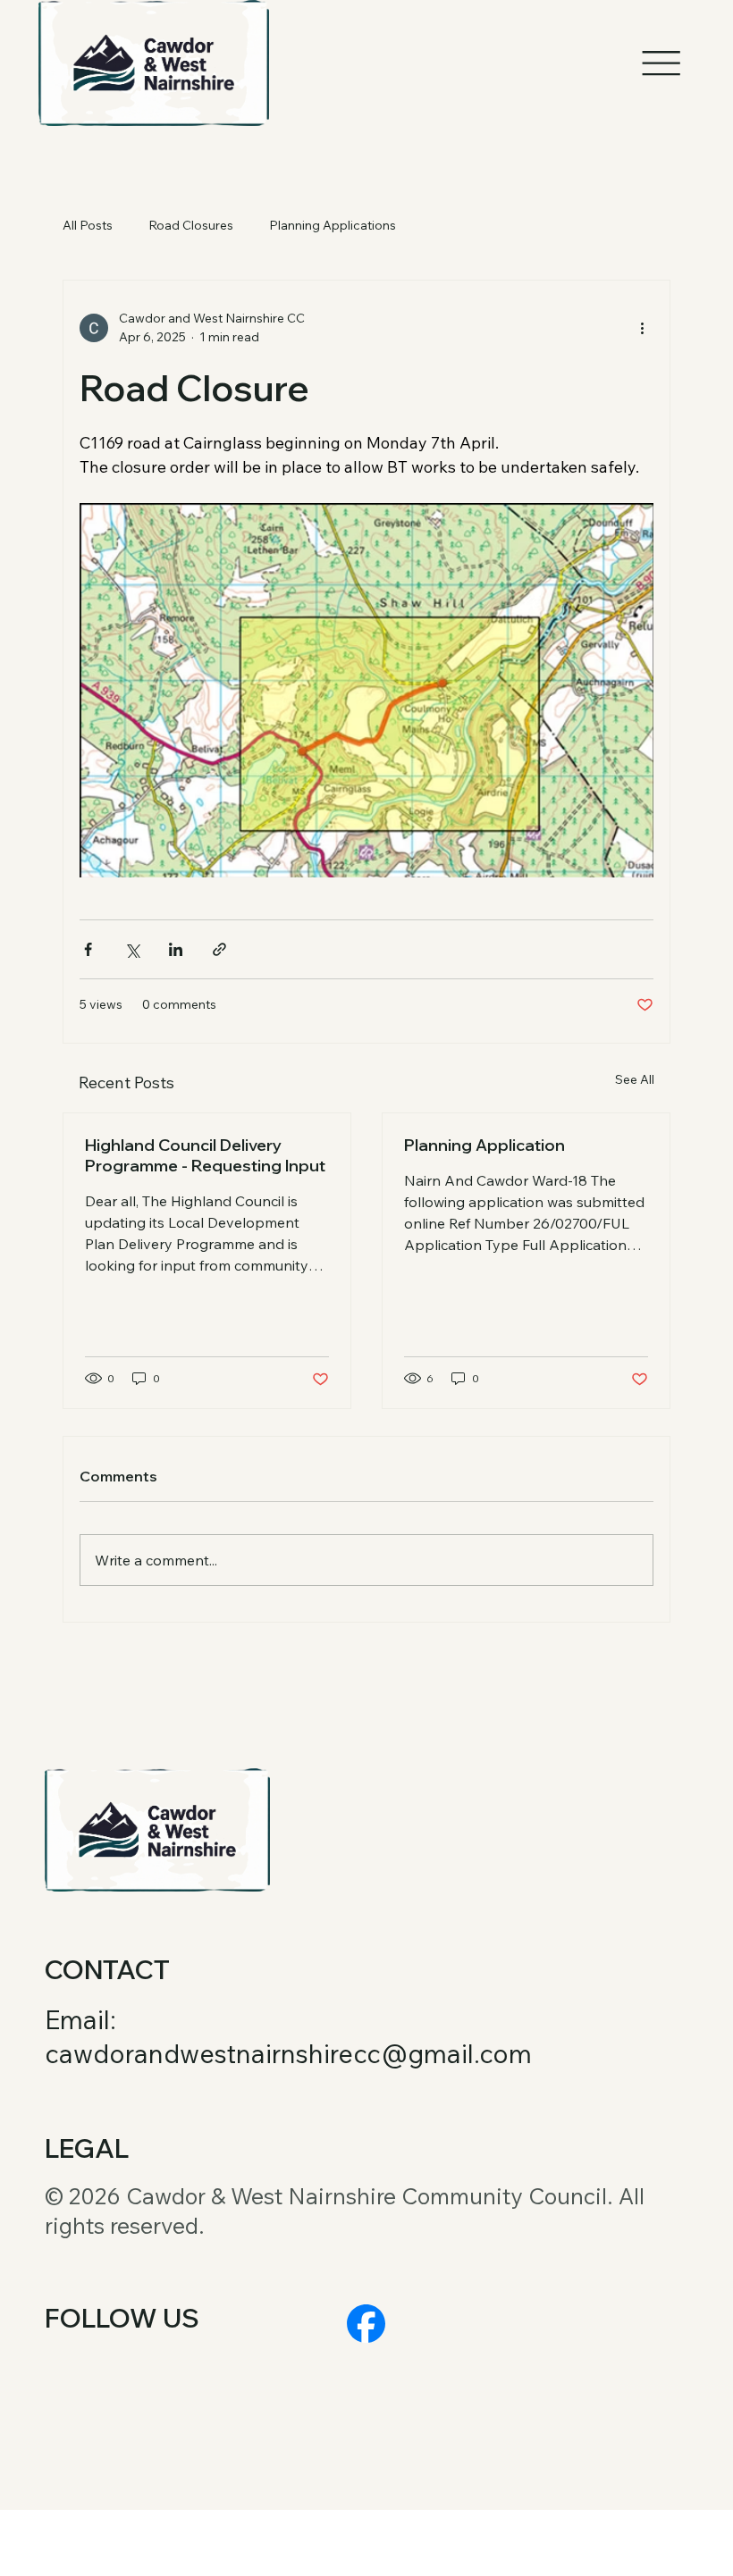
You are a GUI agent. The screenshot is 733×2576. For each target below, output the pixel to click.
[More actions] (643, 328)
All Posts (88, 225)
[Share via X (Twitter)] (132, 949)
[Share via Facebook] (88, 949)
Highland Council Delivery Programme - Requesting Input (205, 1155)
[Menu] (661, 63)
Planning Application (484, 1145)
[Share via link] (219, 949)
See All (635, 1079)
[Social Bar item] (366, 2324)
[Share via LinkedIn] (176, 949)
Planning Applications (333, 225)
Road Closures (191, 225)
